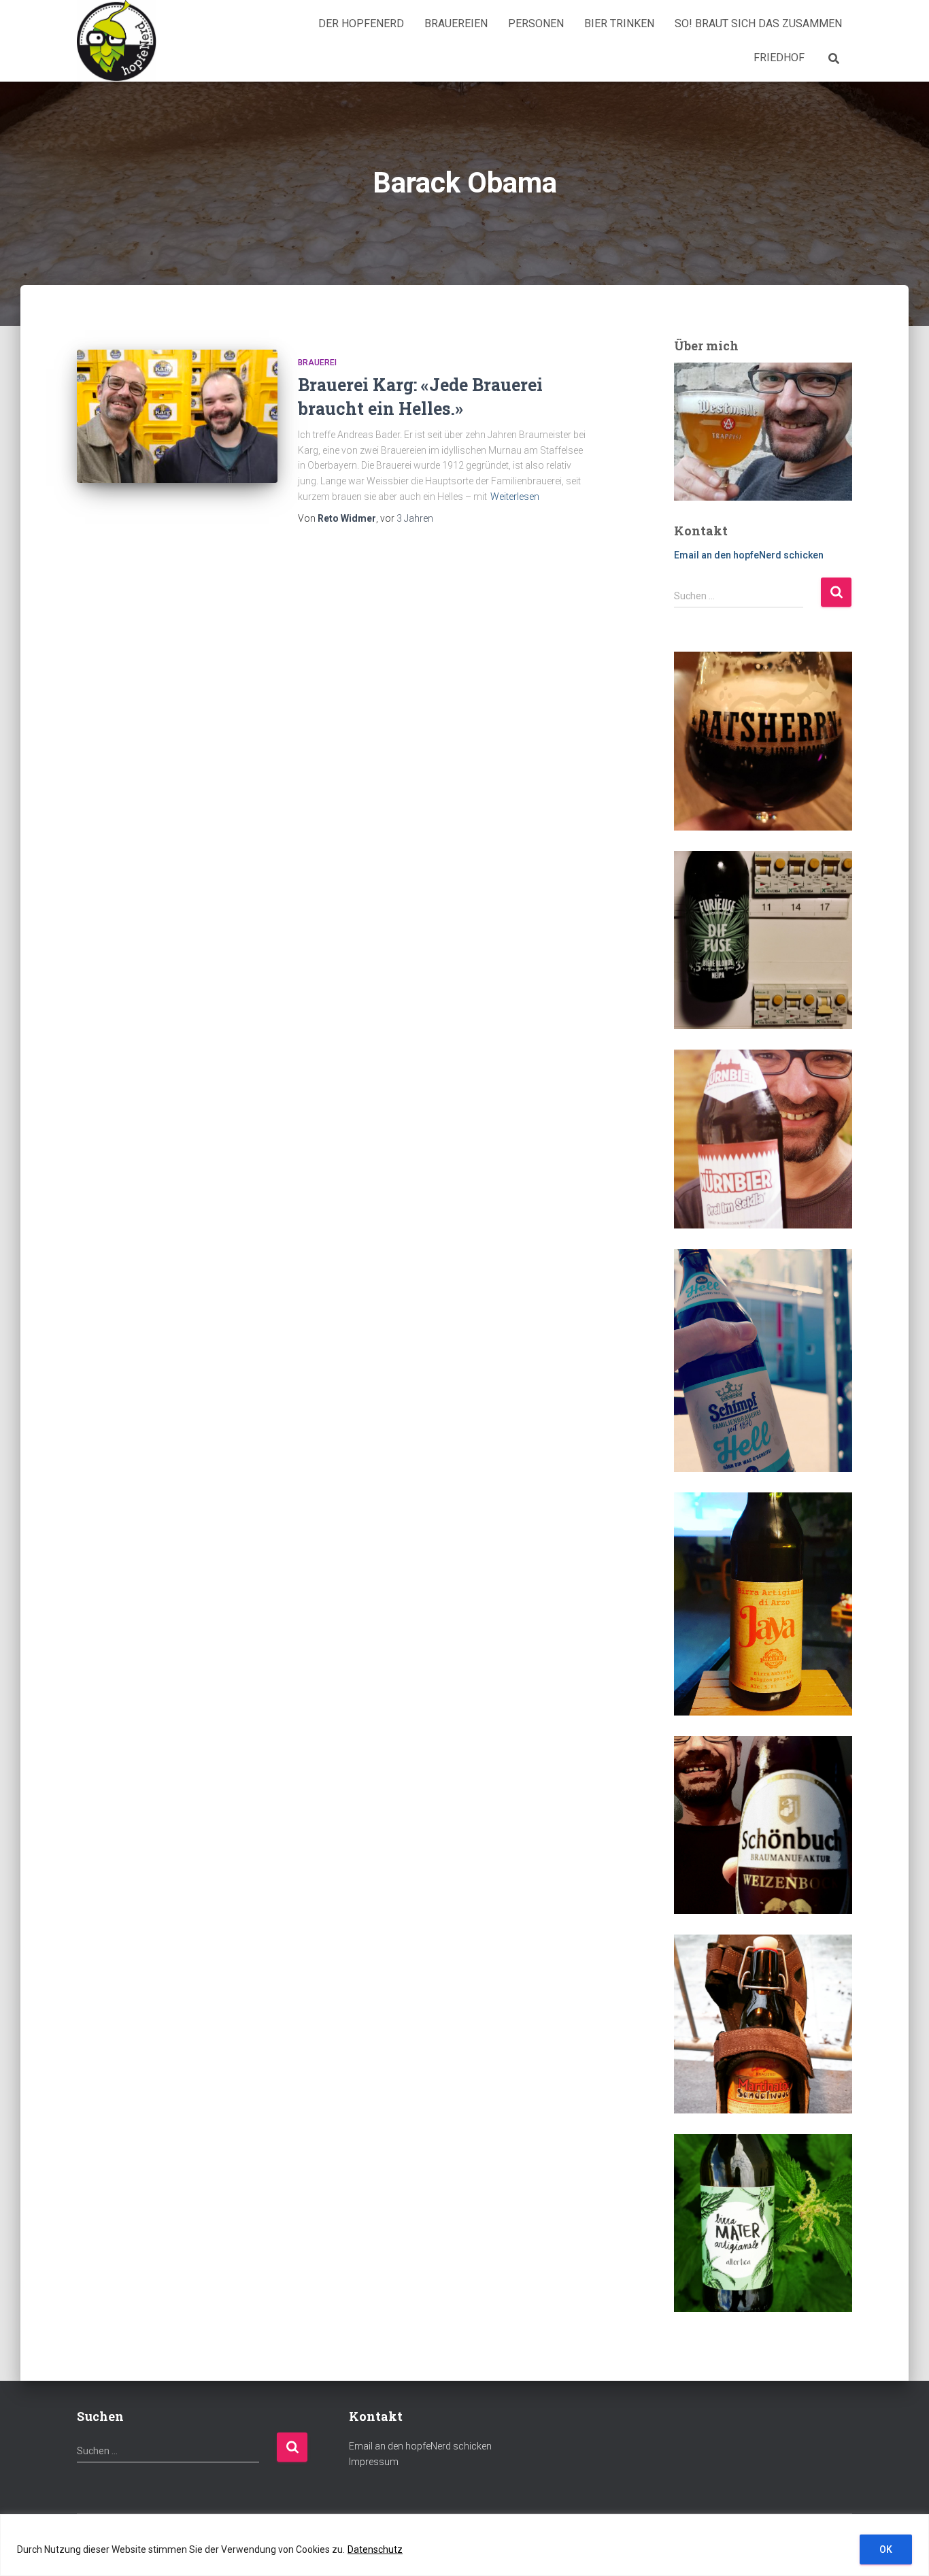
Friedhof (779, 57)
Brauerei (317, 363)
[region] (464, 2545)
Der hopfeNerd (361, 23)
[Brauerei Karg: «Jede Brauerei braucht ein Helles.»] (177, 417)
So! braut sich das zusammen (758, 23)
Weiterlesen (515, 497)
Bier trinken (619, 23)
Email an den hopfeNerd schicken (749, 555)
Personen (536, 23)
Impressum (374, 2462)
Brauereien (456, 23)
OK (886, 2549)
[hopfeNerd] (117, 41)
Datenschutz (375, 2549)
